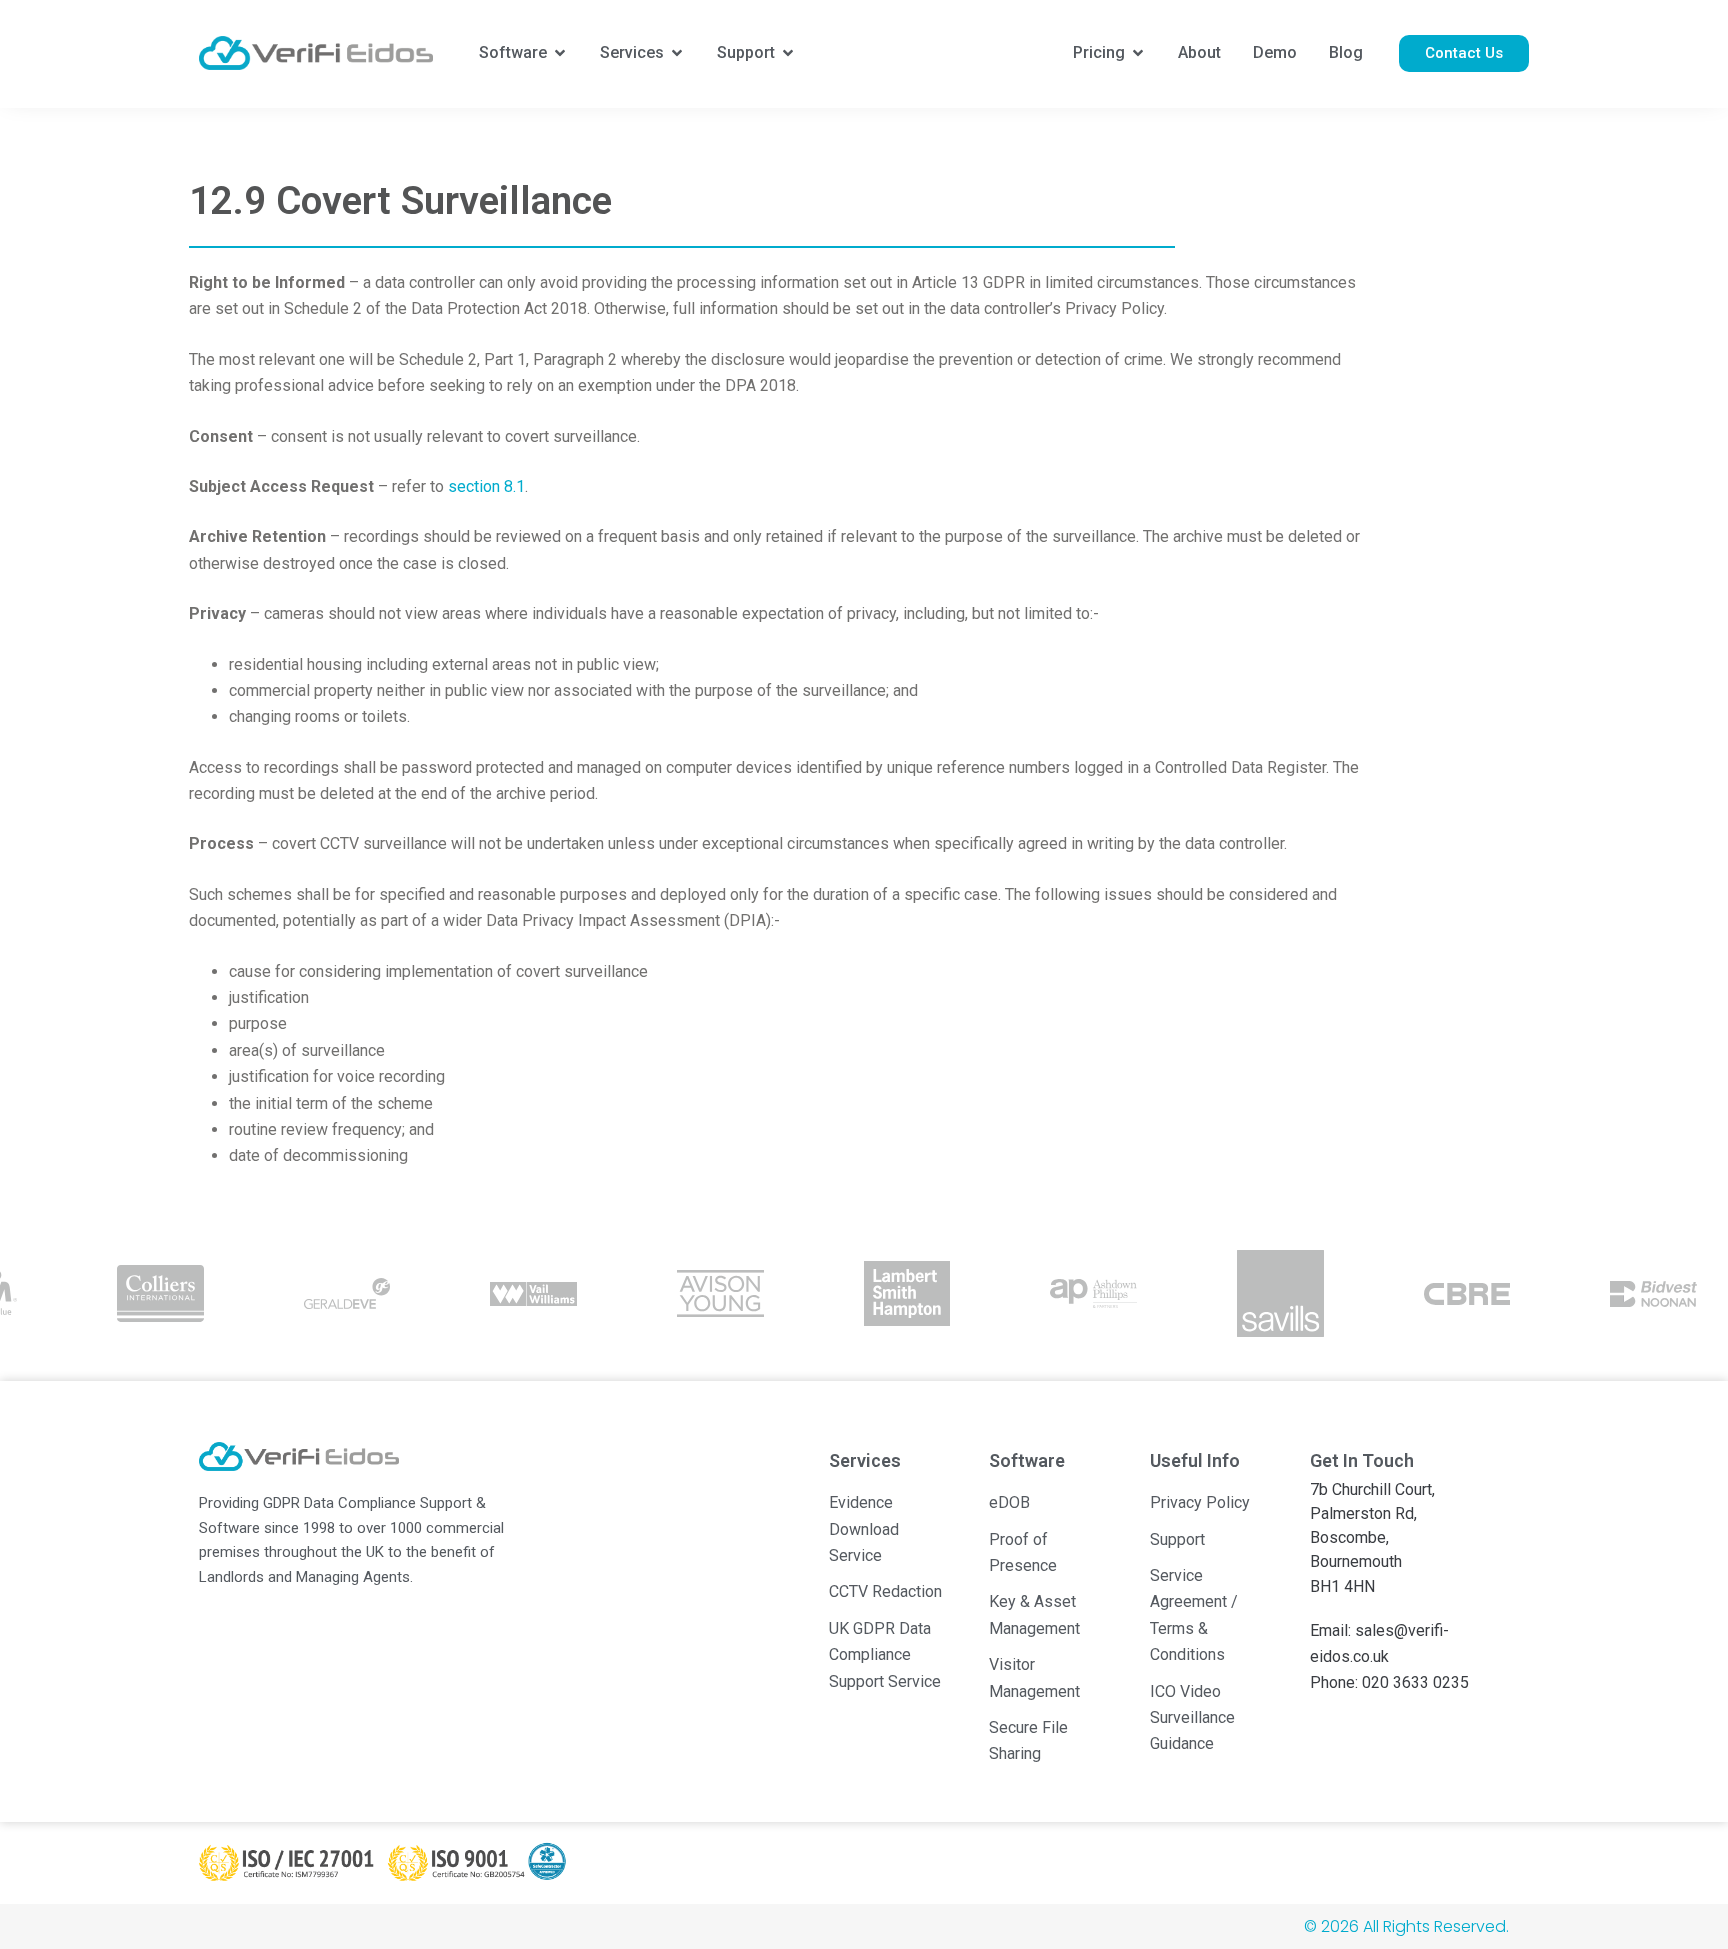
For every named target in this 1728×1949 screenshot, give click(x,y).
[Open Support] (788, 53)
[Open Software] (560, 53)
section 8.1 (486, 486)
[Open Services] (677, 53)
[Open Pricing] (1138, 53)
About (1199, 52)
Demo (1275, 52)
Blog (1346, 52)
